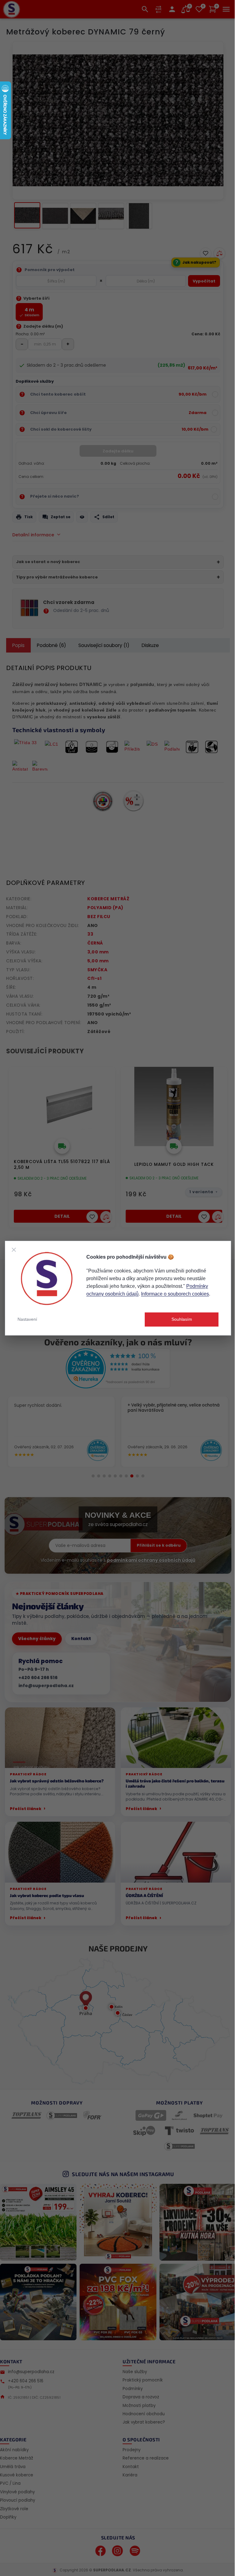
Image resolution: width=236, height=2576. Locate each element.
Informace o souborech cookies (175, 1294)
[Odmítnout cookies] (14, 1250)
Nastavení (27, 1319)
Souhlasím (182, 1319)
